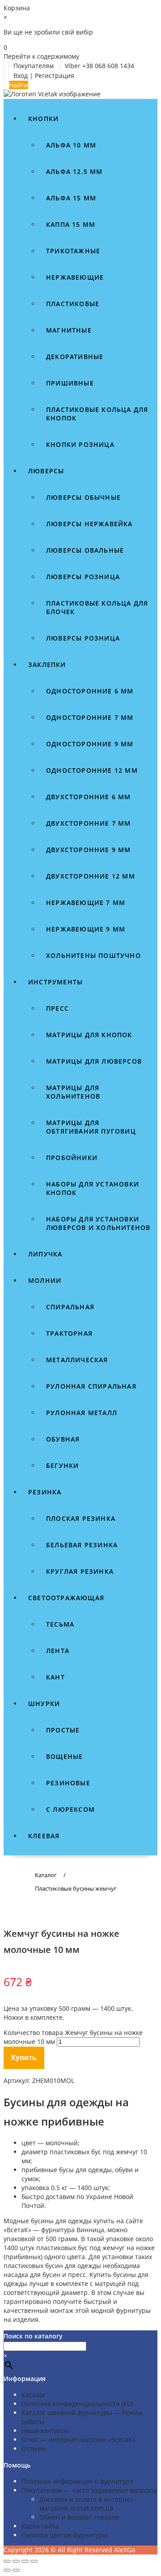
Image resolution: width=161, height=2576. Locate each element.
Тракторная (69, 1333)
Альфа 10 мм (71, 145)
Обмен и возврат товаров (79, 2517)
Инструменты (55, 982)
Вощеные (64, 1756)
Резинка (45, 1492)
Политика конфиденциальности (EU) (77, 2404)
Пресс (57, 1008)
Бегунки (62, 1466)
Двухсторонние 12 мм (91, 876)
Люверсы (46, 471)
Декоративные (75, 357)
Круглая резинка (80, 1571)
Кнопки (43, 119)
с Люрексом (70, 1809)
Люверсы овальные (85, 550)
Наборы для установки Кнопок (93, 1188)
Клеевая (44, 1836)
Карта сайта (40, 2526)
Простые (63, 1730)
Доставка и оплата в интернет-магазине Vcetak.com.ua (87, 2504)
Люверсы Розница (83, 638)
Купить (24, 2058)
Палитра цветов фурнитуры (65, 2535)
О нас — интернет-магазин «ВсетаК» (78, 2440)
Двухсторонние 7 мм (89, 823)
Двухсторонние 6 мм (89, 797)
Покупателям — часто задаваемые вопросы (89, 2490)
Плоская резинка (81, 1518)
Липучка (45, 1254)
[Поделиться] (25, 2561)
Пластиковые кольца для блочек (97, 607)
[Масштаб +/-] (7, 2561)
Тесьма (60, 1624)
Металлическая (77, 1360)
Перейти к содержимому (41, 56)
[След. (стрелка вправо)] (16, 2570)
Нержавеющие (75, 277)
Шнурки (44, 1704)
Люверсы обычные (83, 497)
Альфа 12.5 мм (74, 171)
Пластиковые (73, 304)
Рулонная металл (82, 1413)
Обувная (63, 1439)
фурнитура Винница (73, 2230)
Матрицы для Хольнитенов (73, 1092)
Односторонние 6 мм (90, 691)
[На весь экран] (16, 2561)
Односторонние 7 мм (90, 717)
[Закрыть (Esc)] (34, 2561)
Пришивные (70, 383)
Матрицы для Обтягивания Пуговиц (91, 1127)
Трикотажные (73, 251)
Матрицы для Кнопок (89, 1035)
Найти (19, 85)
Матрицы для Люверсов (94, 1061)
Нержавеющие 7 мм (86, 903)
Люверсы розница (83, 577)
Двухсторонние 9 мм (89, 850)
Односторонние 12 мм (92, 770)
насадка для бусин (32, 2275)
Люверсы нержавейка (89, 524)
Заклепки (47, 665)
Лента (58, 1651)
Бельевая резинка (82, 1545)
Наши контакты (45, 2431)
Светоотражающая (66, 1598)
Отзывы (34, 2448)
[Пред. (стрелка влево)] (7, 2570)
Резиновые (68, 1783)
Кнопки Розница (80, 444)
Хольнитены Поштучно (93, 955)
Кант (55, 1677)
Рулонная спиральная (91, 1386)
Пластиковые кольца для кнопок (97, 414)
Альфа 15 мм (71, 198)
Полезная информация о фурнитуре (77, 2481)
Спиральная (70, 1307)
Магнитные (69, 330)
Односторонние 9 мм (90, 744)
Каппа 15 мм (71, 224)
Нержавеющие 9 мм (86, 929)
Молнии (45, 1280)
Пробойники (72, 1158)
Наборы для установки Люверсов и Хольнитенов (98, 1223)
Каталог (34, 2395)
